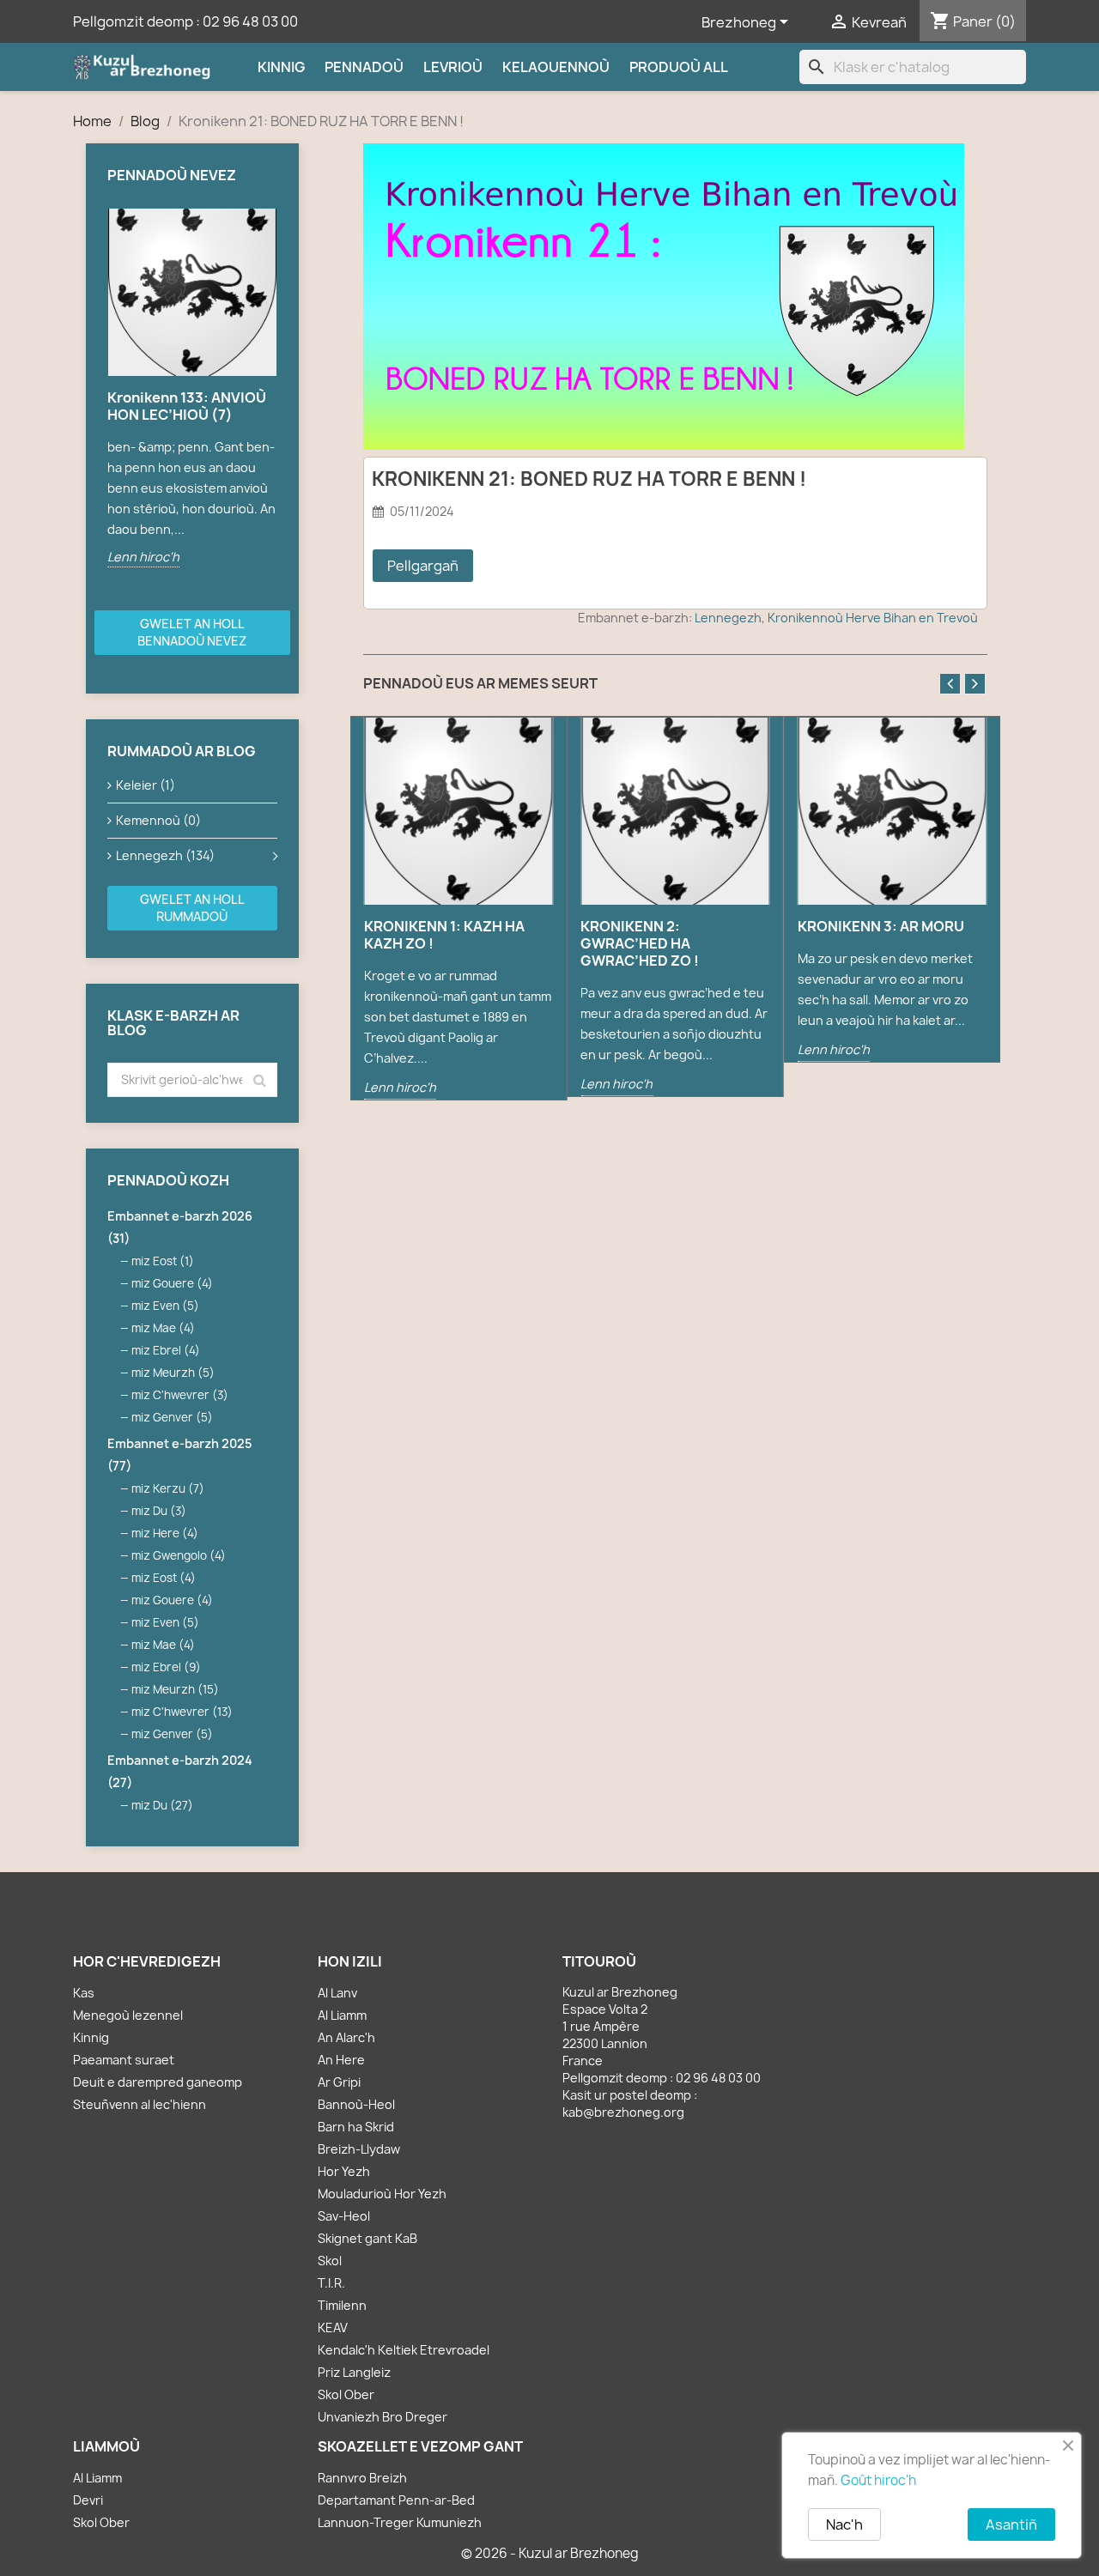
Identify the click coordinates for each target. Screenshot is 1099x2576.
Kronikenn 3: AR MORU (881, 926)
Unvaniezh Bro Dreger (383, 2417)
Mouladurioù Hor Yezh (382, 2194)
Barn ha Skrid (356, 2127)
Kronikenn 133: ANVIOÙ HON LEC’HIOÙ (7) (187, 406)
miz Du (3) (159, 1511)
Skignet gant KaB (367, 2238)
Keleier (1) (146, 785)
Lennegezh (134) (165, 855)
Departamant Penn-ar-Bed (396, 2500)
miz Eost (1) (163, 1261)
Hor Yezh (344, 2171)
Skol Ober (346, 2394)
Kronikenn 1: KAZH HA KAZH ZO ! (444, 935)
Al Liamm (342, 2015)
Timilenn (342, 2305)
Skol (330, 2261)
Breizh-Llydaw (359, 2149)
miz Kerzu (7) (168, 1488)
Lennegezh (728, 618)
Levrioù (453, 67)
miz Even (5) (165, 1306)
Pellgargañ (423, 566)
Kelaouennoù (556, 67)
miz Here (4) (165, 1533)
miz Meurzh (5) (173, 1373)
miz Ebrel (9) (166, 1667)
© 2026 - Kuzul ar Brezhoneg (550, 2553)
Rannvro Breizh (362, 2478)
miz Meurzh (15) (175, 1689)
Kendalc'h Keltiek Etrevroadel (404, 2350)
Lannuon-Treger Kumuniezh (400, 2522)
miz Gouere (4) (172, 1283)
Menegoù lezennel (128, 2015)
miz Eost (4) (164, 1578)
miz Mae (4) (163, 1328)
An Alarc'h (346, 2037)
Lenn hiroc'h (143, 557)
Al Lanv (337, 1993)
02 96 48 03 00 (250, 21)
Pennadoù (364, 67)
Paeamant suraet (124, 2060)
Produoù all (679, 67)
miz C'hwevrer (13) (182, 1712)
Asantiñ (1011, 2524)
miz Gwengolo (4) (179, 1555)
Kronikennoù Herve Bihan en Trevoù (873, 618)
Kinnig (281, 67)
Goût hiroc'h (878, 2480)
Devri (88, 2500)
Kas (84, 1993)
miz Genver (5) (172, 1417)
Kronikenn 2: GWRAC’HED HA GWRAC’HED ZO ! (640, 943)
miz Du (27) (162, 1805)
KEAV (333, 2327)
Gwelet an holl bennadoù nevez (192, 632)
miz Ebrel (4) (166, 1350)
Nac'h (844, 2524)
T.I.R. (331, 2283)
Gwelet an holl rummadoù (192, 908)
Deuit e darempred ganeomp (158, 2082)
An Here (341, 2060)
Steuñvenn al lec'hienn (140, 2104)
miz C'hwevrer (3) (180, 1395)
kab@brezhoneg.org (623, 2112)
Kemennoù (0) (158, 820)
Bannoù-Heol (356, 2104)
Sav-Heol (344, 2216)
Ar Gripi (339, 2082)
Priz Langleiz (354, 2372)
